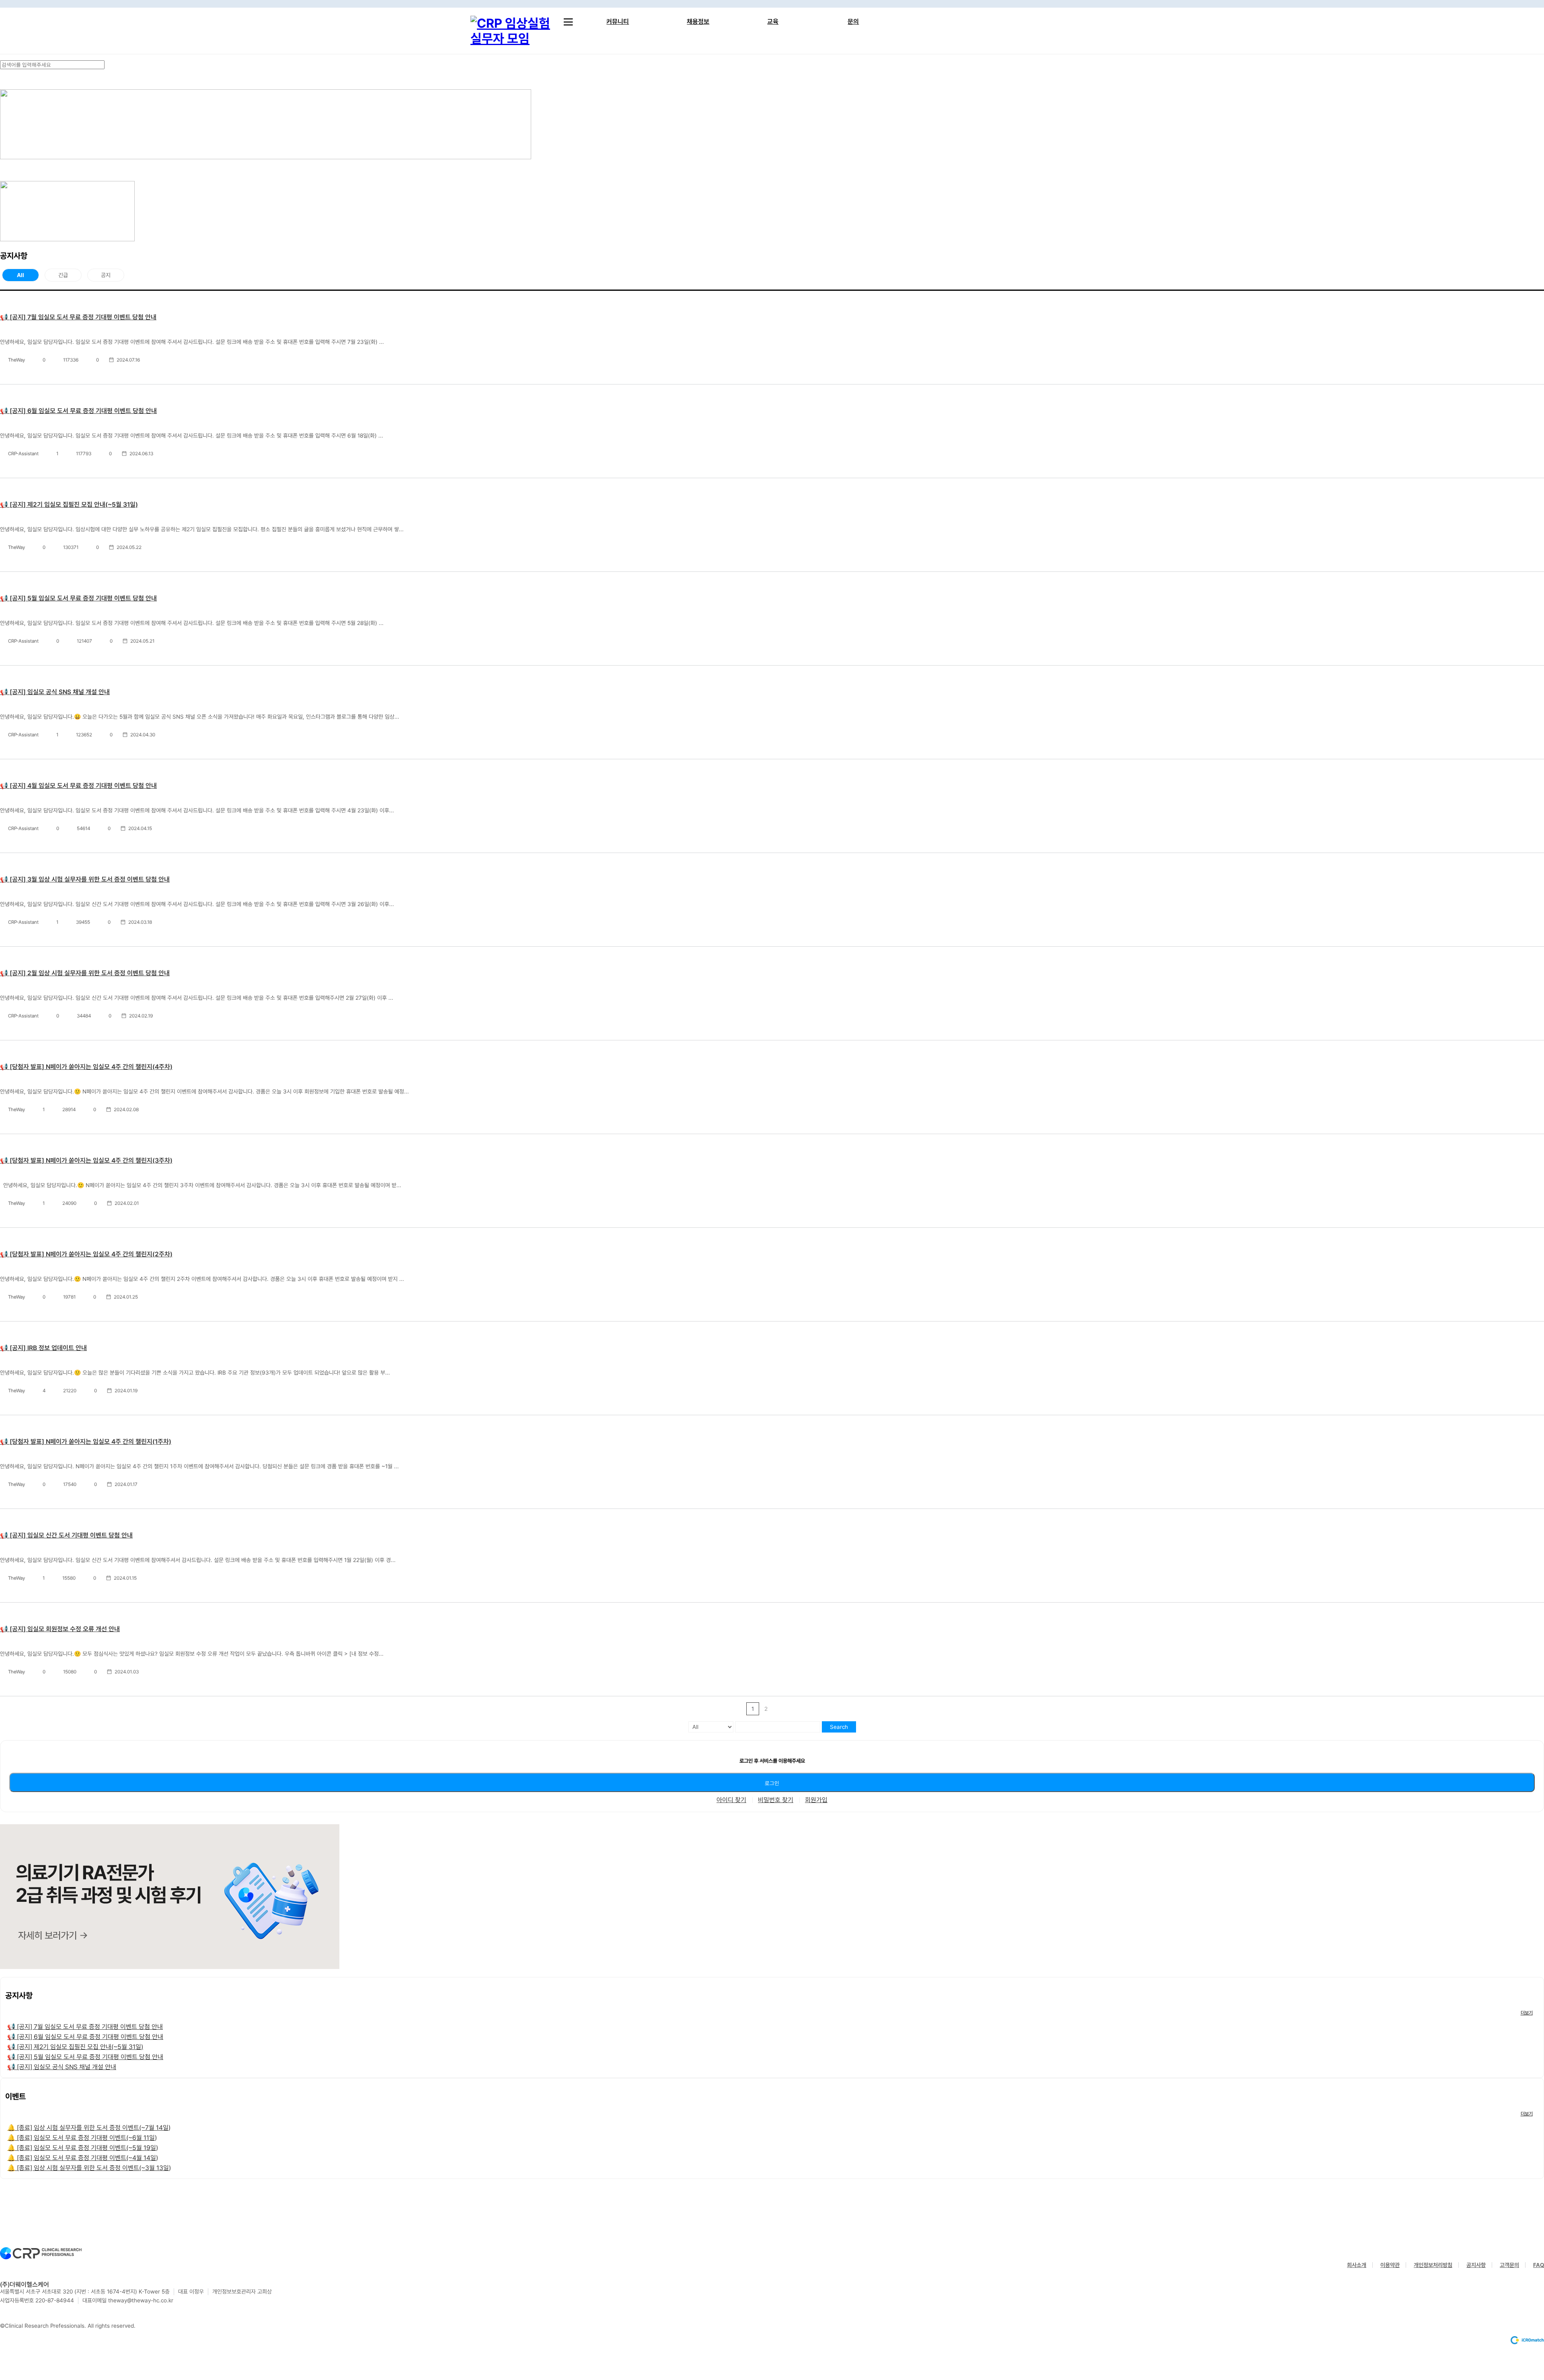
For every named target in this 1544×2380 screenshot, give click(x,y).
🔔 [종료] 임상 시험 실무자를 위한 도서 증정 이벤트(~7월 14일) (89, 2128)
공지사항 (1476, 2265)
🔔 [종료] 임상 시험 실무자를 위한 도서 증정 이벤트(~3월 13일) (89, 2168)
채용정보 (698, 22)
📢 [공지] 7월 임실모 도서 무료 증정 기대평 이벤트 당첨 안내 (78, 317)
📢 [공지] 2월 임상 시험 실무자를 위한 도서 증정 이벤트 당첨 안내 (85, 973)
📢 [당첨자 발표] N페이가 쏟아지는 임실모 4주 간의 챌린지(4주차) (86, 1067)
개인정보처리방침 (1433, 2265)
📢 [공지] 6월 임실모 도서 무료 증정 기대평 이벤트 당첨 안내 (78, 411)
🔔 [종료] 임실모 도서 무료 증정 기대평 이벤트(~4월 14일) (83, 2158)
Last (792, 1709)
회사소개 (1357, 2265)
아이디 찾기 (731, 1800)
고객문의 (1509, 2265)
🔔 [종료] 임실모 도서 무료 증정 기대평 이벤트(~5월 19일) (83, 2148)
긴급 (63, 275)
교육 (773, 22)
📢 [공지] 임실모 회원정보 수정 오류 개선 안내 (60, 1629)
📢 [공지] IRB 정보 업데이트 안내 (43, 1348)
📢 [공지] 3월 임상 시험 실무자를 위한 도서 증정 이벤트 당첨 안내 (85, 879)
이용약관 (1390, 2265)
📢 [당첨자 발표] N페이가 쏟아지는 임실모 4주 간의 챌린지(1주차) (86, 1442)
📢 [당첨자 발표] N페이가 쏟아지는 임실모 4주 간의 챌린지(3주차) (86, 1160)
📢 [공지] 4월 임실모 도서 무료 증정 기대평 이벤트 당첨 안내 (78, 786)
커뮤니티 (618, 22)
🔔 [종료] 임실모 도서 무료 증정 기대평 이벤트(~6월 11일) (82, 2138)
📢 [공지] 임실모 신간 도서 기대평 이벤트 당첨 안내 (66, 1535)
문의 (853, 22)
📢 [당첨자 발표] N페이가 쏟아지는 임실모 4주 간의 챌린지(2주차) (86, 1254)
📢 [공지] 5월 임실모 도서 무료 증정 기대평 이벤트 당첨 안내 (78, 598)
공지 (106, 275)
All (21, 275)
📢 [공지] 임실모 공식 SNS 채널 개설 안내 (55, 692)
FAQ (1539, 2265)
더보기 (1527, 2013)
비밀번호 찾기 (776, 1800)
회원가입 (816, 1800)
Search (839, 1727)
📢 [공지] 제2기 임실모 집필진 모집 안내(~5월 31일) (69, 505)
